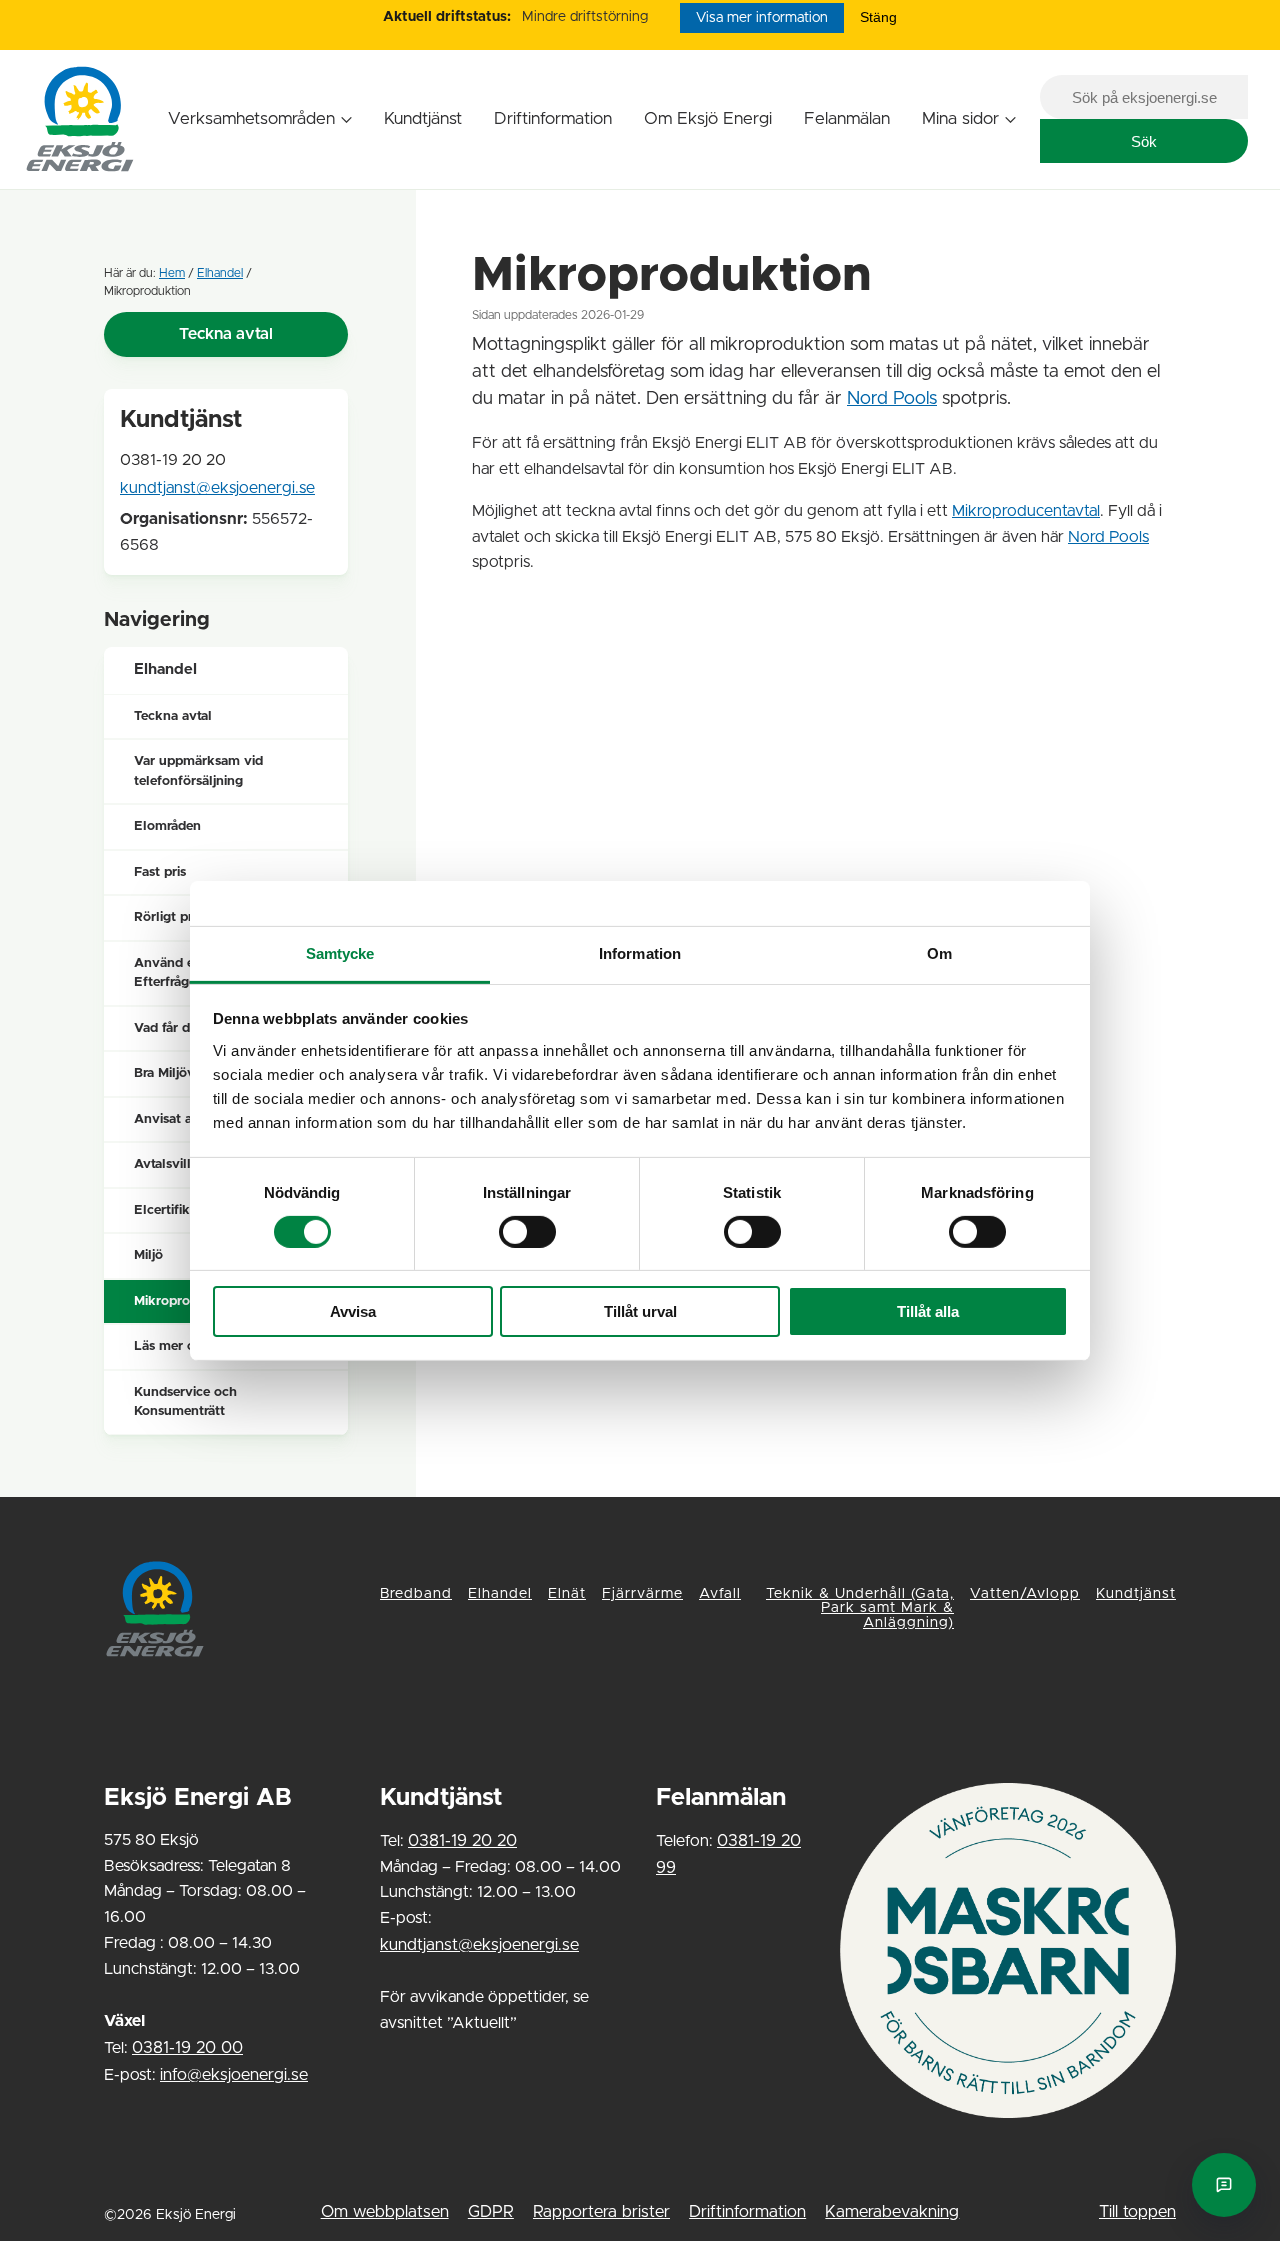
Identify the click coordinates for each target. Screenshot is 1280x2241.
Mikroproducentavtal (1026, 511)
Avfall (720, 1594)
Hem (172, 273)
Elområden (167, 826)
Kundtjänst (423, 118)
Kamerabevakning (892, 2212)
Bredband (416, 1594)
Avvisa (353, 1311)
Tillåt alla (928, 1311)
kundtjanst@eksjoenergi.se (217, 488)
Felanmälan (847, 118)
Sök (1144, 141)
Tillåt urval (640, 1311)
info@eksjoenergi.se (234, 2075)
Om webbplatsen (385, 2212)
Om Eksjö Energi (708, 118)
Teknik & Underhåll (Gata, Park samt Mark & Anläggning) (860, 1608)
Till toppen (1137, 2212)
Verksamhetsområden (251, 118)
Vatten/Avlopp (1025, 1594)
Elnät (567, 1594)
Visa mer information (762, 18)
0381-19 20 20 (462, 1841)
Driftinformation (553, 118)
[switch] (527, 1232)
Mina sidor (960, 118)
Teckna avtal (226, 334)
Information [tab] (640, 952)
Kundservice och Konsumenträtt (185, 1402)
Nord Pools (892, 399)
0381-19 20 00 (187, 2048)
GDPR (491, 2212)
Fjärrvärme (642, 1594)
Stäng (878, 17)
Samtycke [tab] (340, 952)
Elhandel (220, 273)
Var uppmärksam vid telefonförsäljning (198, 771)
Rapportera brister (601, 2212)
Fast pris (160, 872)
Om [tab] (939, 952)
